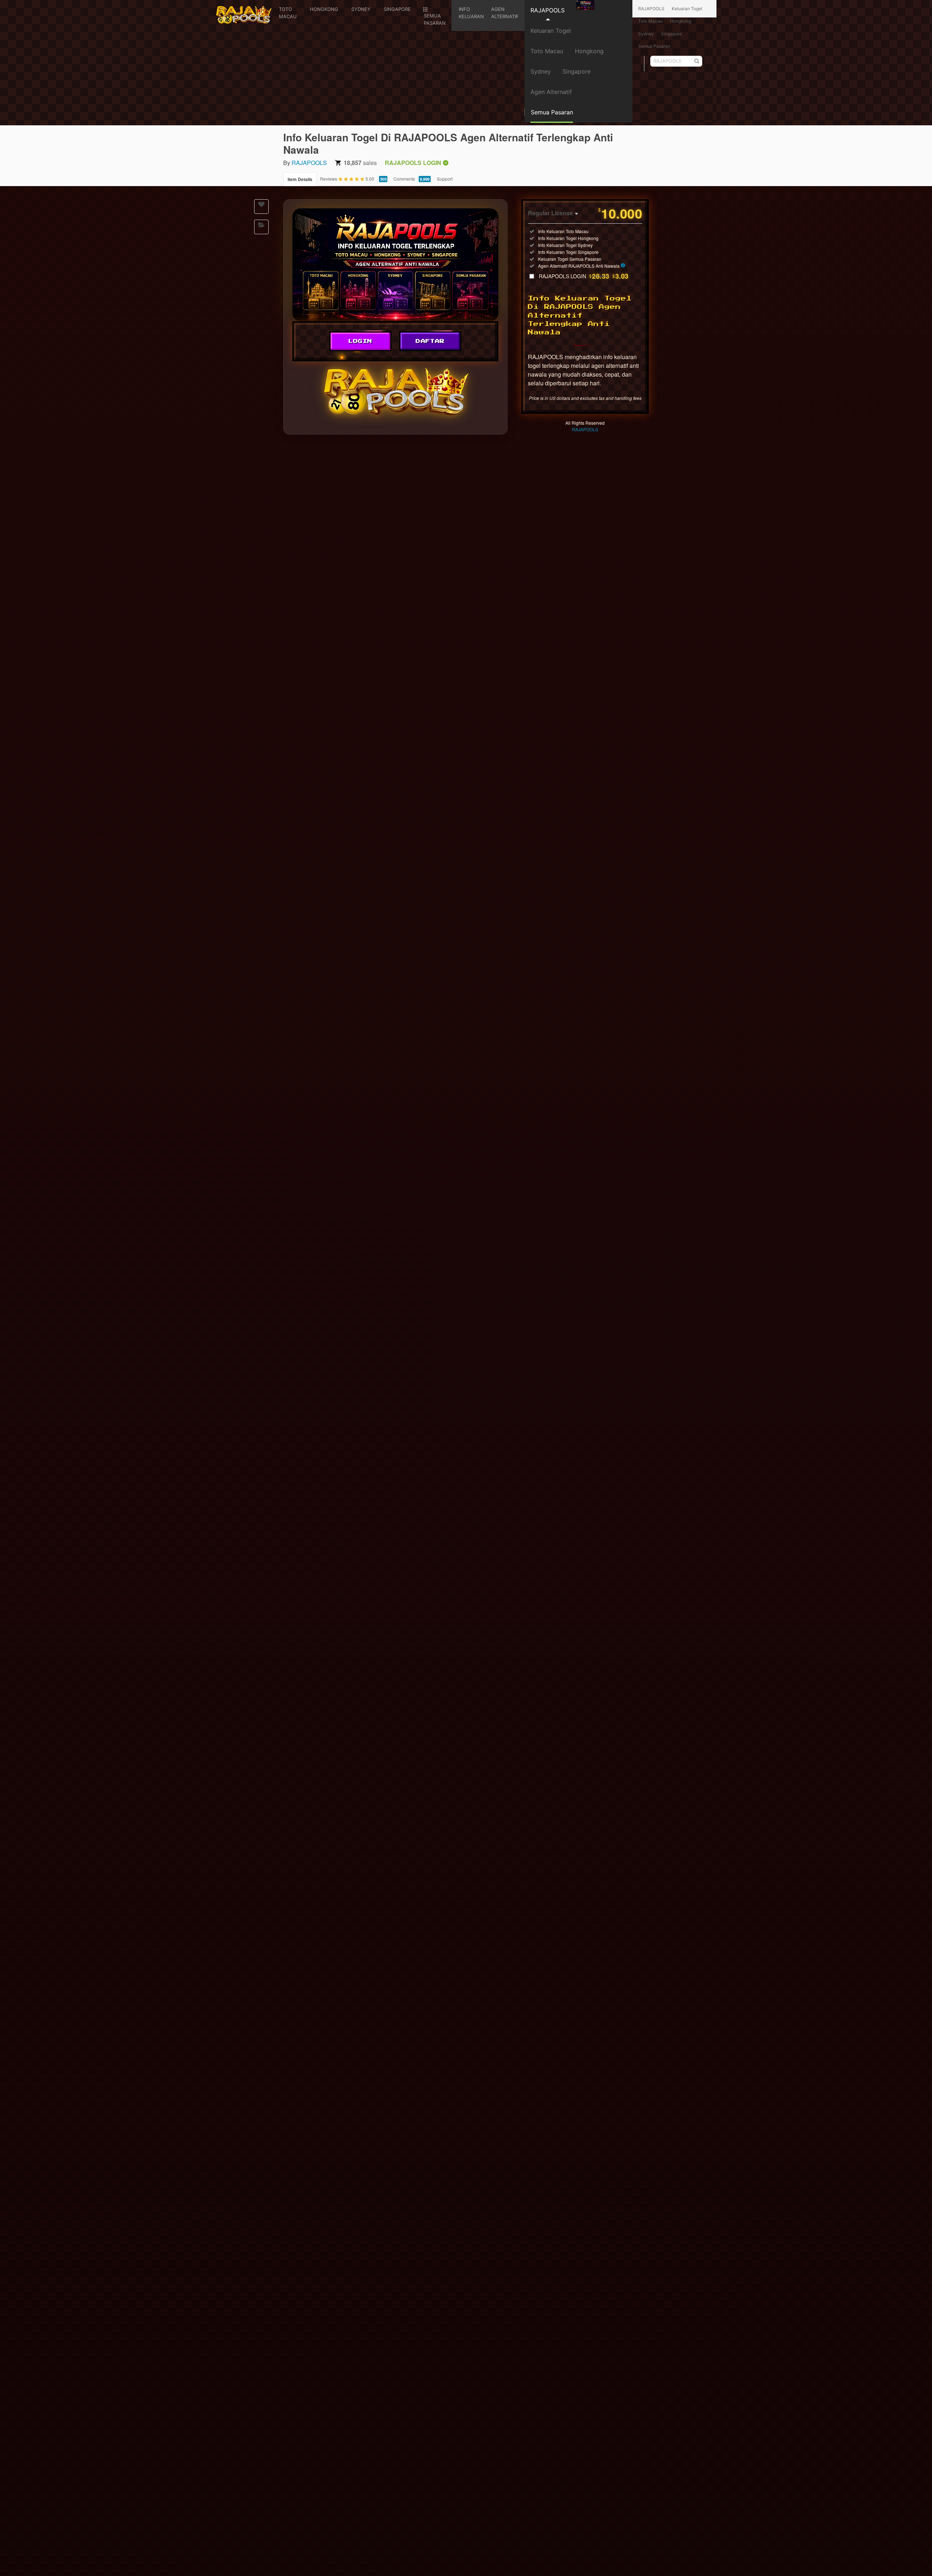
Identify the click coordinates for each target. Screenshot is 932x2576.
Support (445, 179)
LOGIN (360, 341)
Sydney (541, 71)
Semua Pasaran (654, 46)
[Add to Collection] (261, 227)
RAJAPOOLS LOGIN (584, 276)
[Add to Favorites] (261, 207)
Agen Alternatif (551, 92)
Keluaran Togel (551, 31)
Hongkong (589, 51)
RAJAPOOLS (548, 10)
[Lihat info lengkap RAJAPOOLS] (623, 266)
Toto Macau (547, 51)
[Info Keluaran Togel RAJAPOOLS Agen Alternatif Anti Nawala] (395, 265)
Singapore (576, 71)
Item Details (300, 179)
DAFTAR (430, 341)
